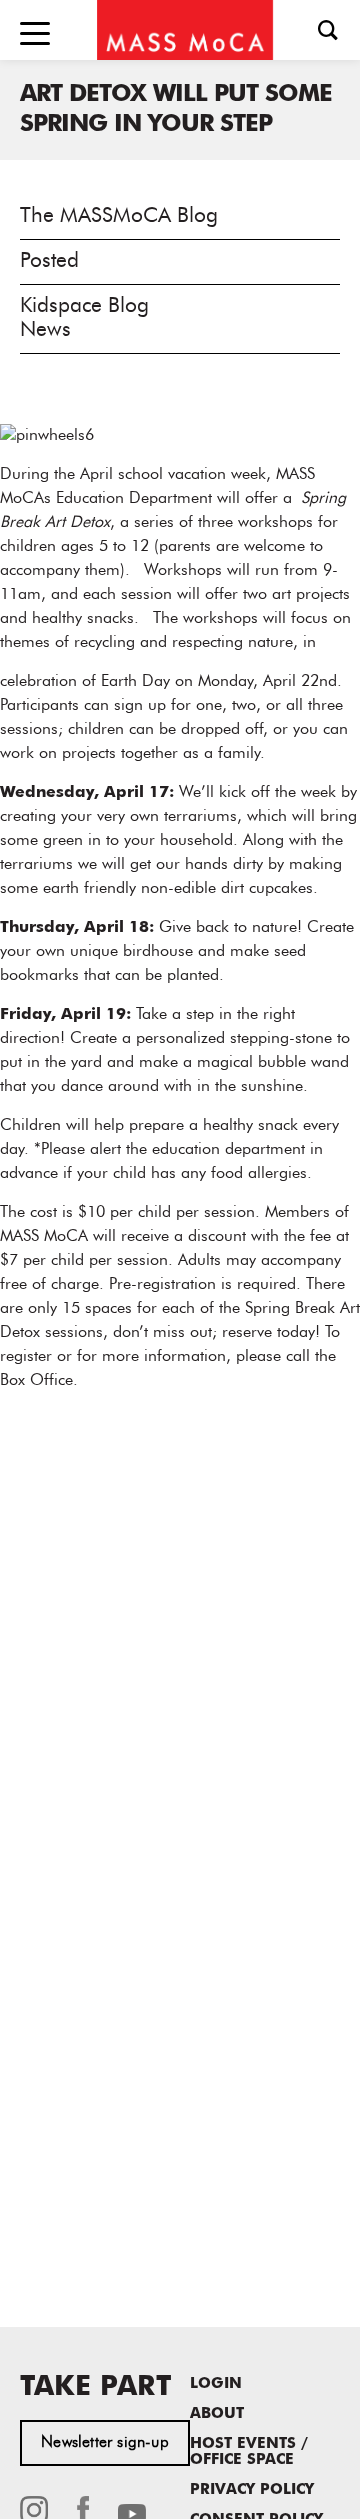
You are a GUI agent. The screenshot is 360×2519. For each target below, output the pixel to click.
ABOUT (217, 2414)
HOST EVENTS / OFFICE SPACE (249, 2452)
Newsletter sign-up (105, 2443)
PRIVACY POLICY (252, 2490)
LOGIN (216, 2384)
